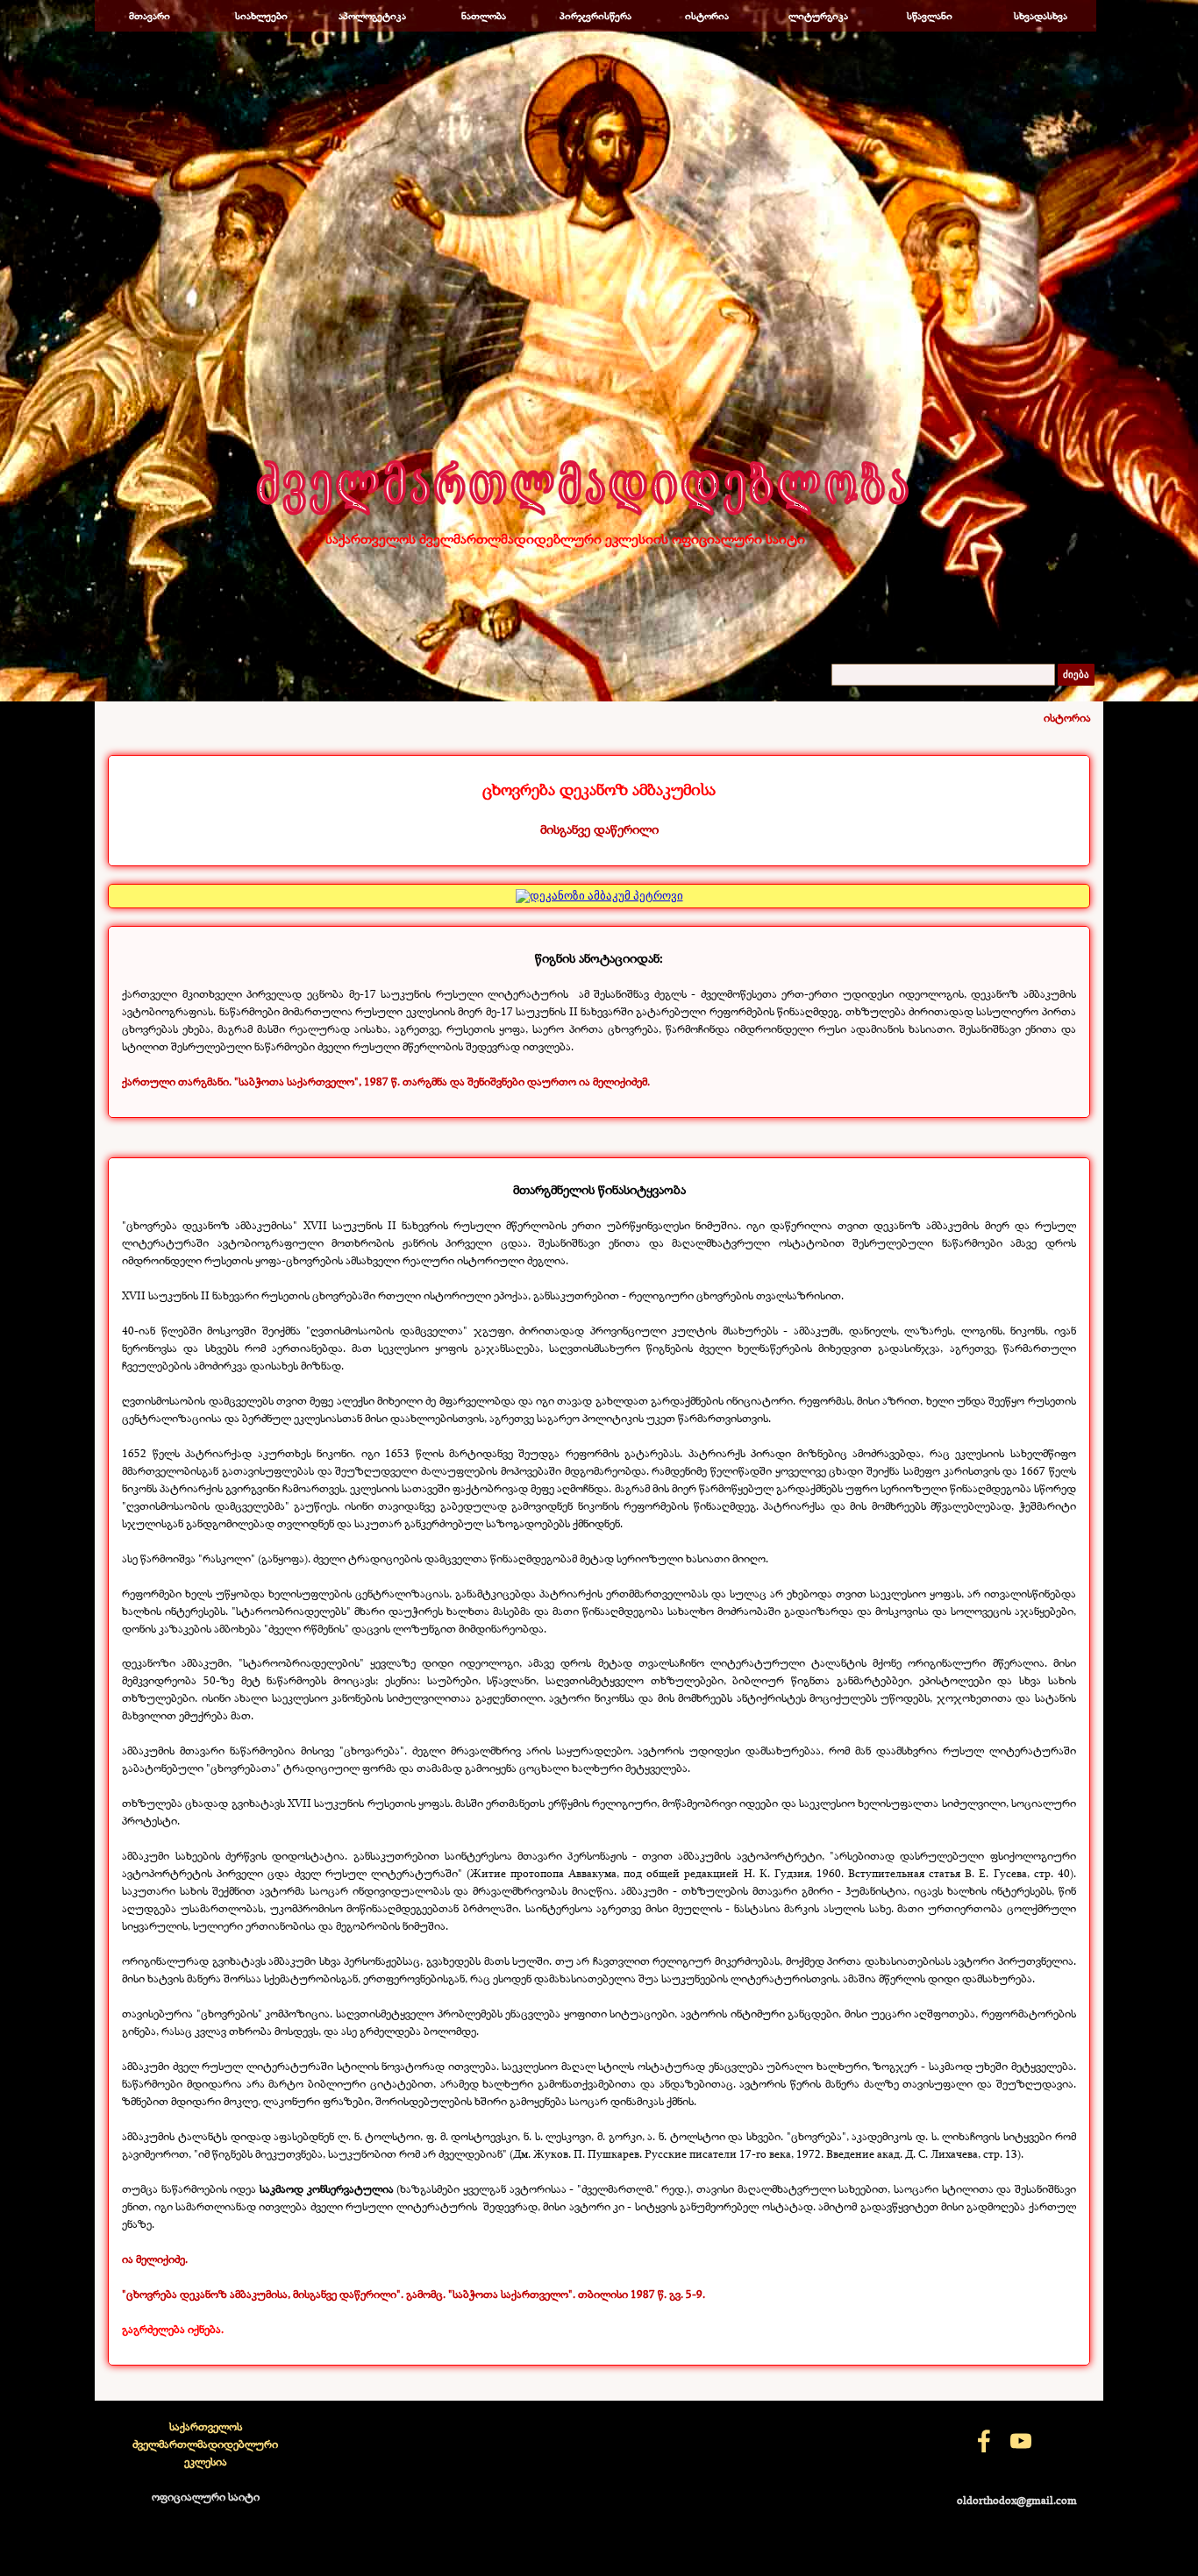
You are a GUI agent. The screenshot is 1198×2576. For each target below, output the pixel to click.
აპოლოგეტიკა (372, 16)
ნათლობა (484, 16)
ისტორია (707, 16)
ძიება (1076, 675)
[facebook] (984, 2441)
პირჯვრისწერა (595, 16)
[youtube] (1021, 2441)
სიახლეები (261, 16)
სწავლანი (930, 16)
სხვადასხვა (1041, 16)
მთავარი (150, 16)
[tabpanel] (599, 808)
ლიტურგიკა (818, 16)
